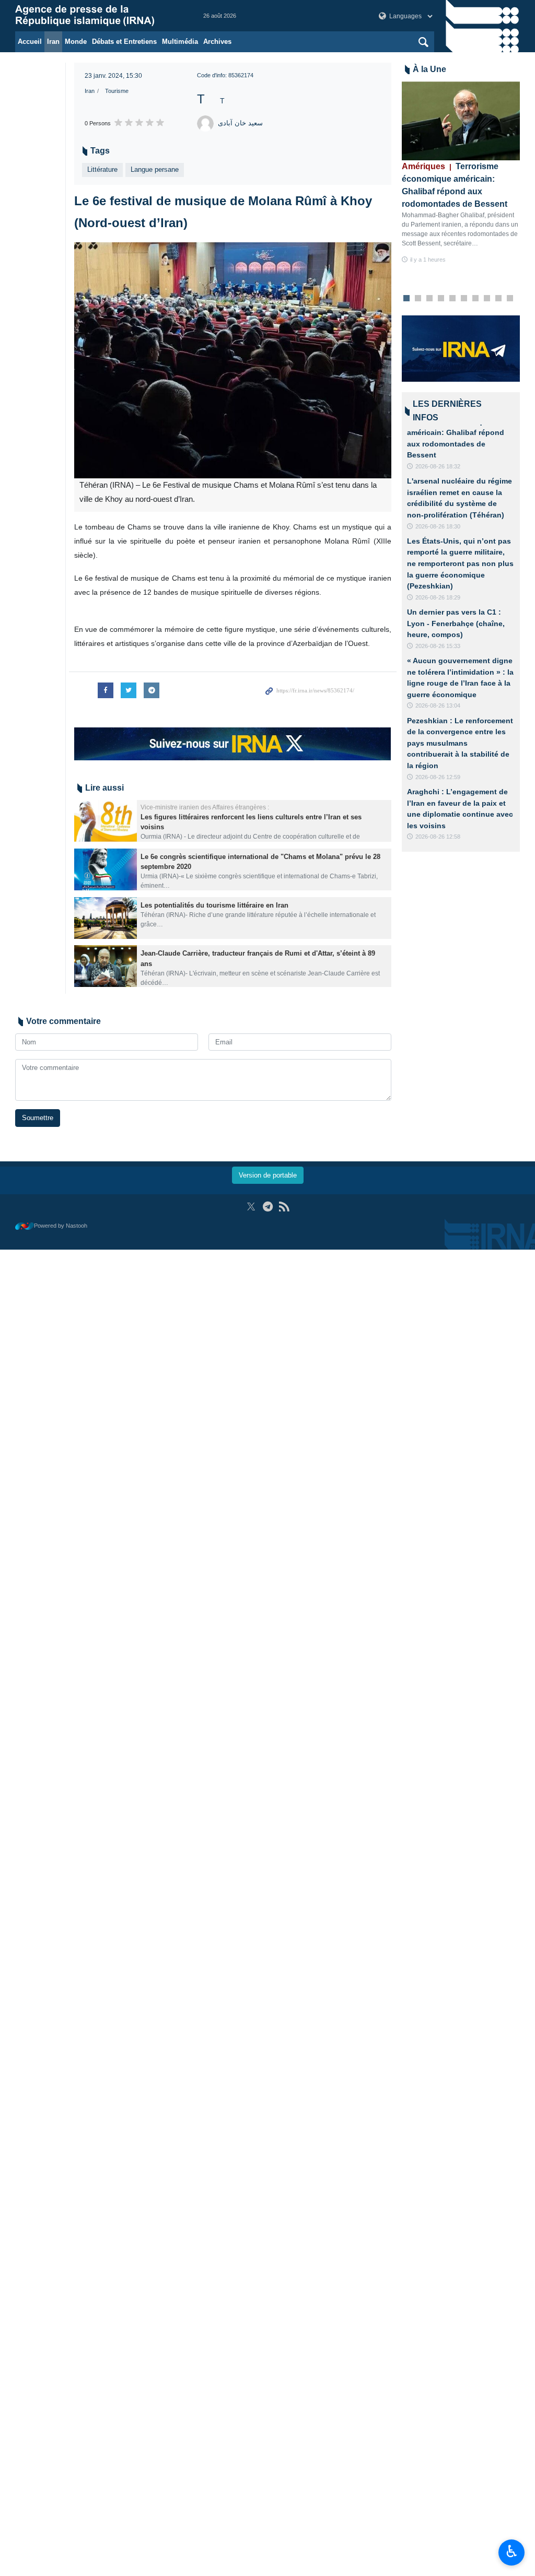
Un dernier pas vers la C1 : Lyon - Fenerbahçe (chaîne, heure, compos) (456, 623)
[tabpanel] (461, 173)
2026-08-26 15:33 (438, 646)
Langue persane (155, 169)
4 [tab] (441, 299)
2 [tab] (418, 299)
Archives (217, 42)
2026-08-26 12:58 (438, 837)
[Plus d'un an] (106, 821)
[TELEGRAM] (268, 1207)
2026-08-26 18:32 (438, 466)
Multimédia (180, 42)
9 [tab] (498, 299)
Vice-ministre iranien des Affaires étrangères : (205, 807)
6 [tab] (464, 299)
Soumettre (38, 1118)
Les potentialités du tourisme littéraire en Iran (214, 905)
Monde (76, 42)
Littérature (102, 169)
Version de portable (268, 1175)
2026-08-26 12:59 (438, 777)
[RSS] (284, 1207)
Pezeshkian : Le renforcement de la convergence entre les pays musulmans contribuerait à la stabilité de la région (460, 743)
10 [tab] (510, 299)
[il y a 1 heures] (461, 121)
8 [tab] (487, 299)
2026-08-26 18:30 (438, 526)
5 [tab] (452, 299)
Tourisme (117, 91)
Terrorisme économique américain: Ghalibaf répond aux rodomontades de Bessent (455, 185)
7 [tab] (475, 299)
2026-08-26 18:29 (438, 597)
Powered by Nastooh (61, 1226)
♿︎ (512, 2551)
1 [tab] (406, 299)
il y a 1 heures (428, 260)
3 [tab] (429, 299)
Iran (53, 42)
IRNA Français (99, 16)
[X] (251, 1207)
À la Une (429, 69)
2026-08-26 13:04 (438, 705)
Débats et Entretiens (124, 42)
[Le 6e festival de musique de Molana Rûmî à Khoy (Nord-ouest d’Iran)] (233, 361)
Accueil (30, 42)
